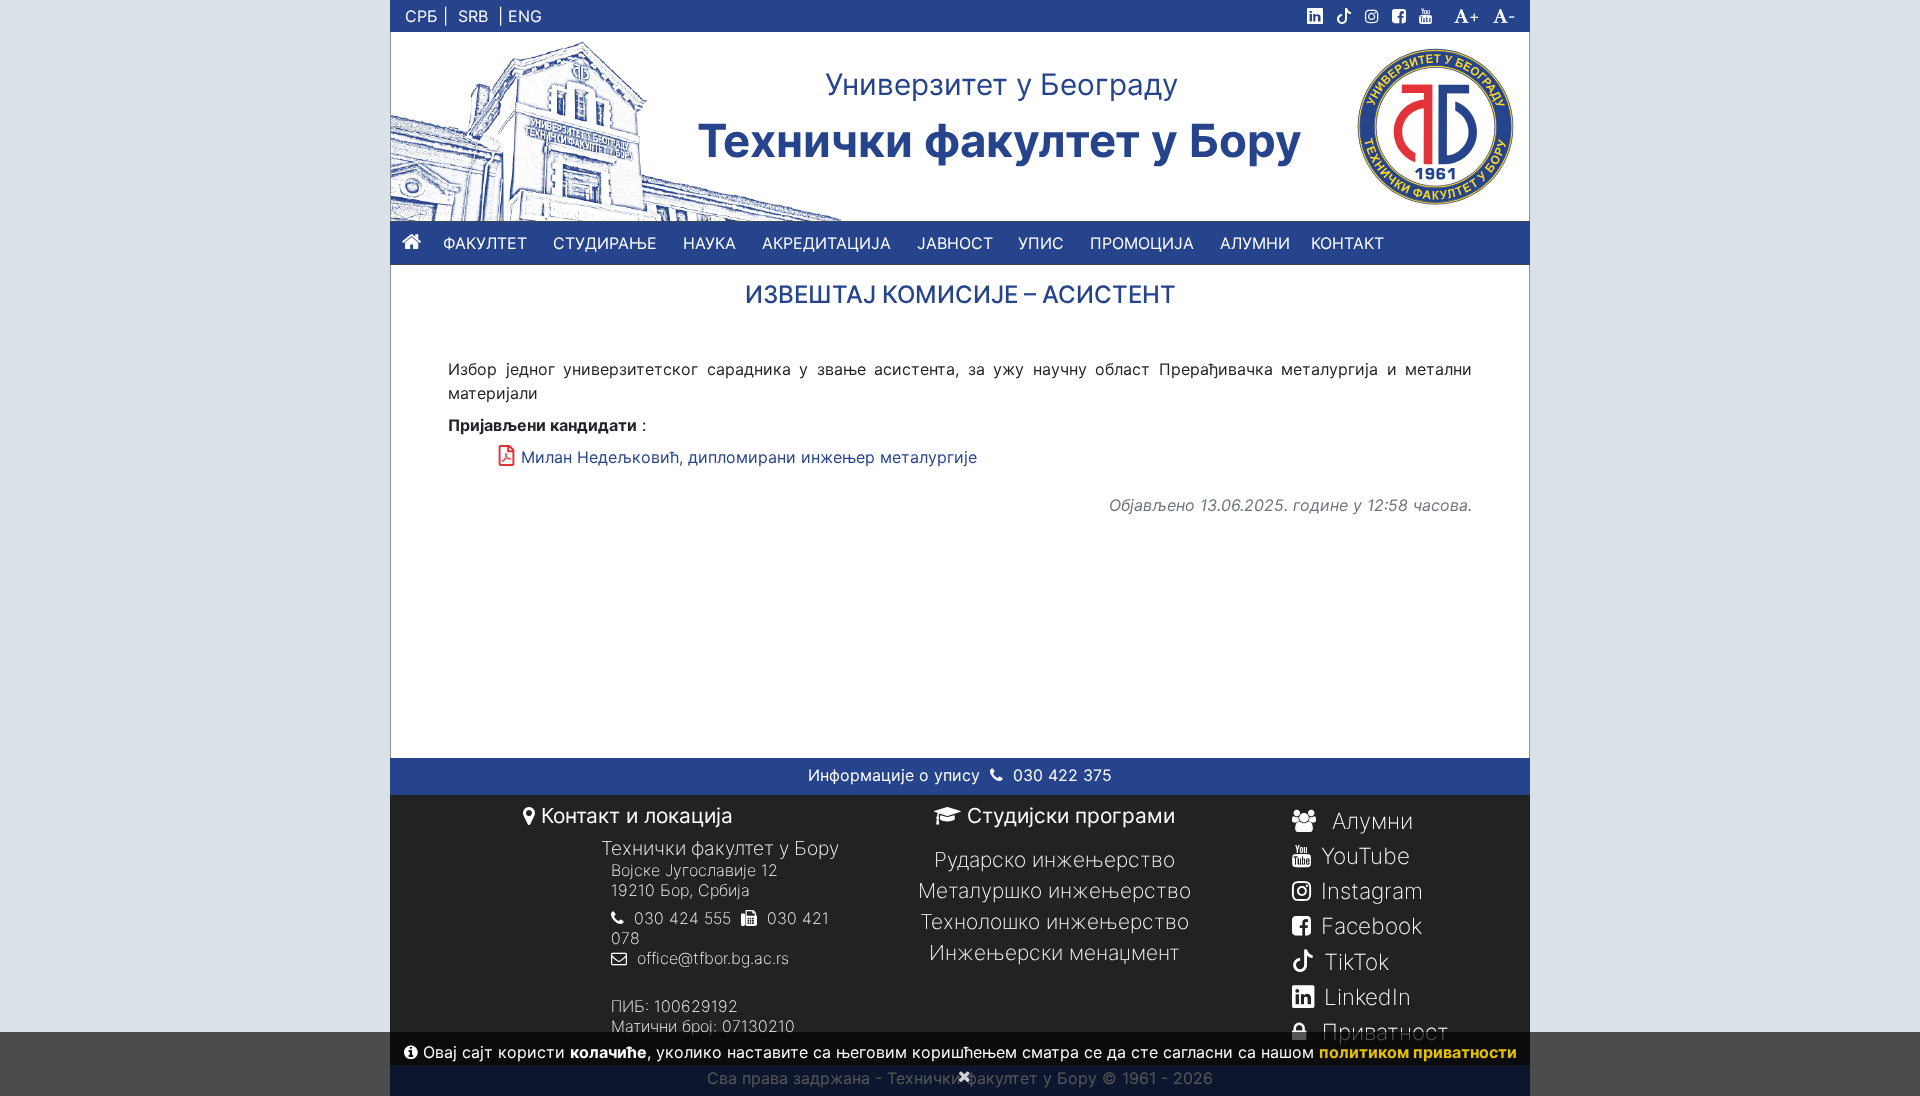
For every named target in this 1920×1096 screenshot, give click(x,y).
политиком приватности (1418, 1052)
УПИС (1041, 243)
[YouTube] (1434, 16)
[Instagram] (1376, 16)
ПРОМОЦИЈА (1142, 243)
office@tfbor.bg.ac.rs (713, 958)
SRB (473, 16)
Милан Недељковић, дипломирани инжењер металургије (749, 457)
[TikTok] (1348, 16)
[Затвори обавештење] (960, 1076)
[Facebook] (1403, 16)
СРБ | (426, 16)
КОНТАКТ (1347, 243)
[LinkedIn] (1319, 16)
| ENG (520, 16)
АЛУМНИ (1255, 243)
